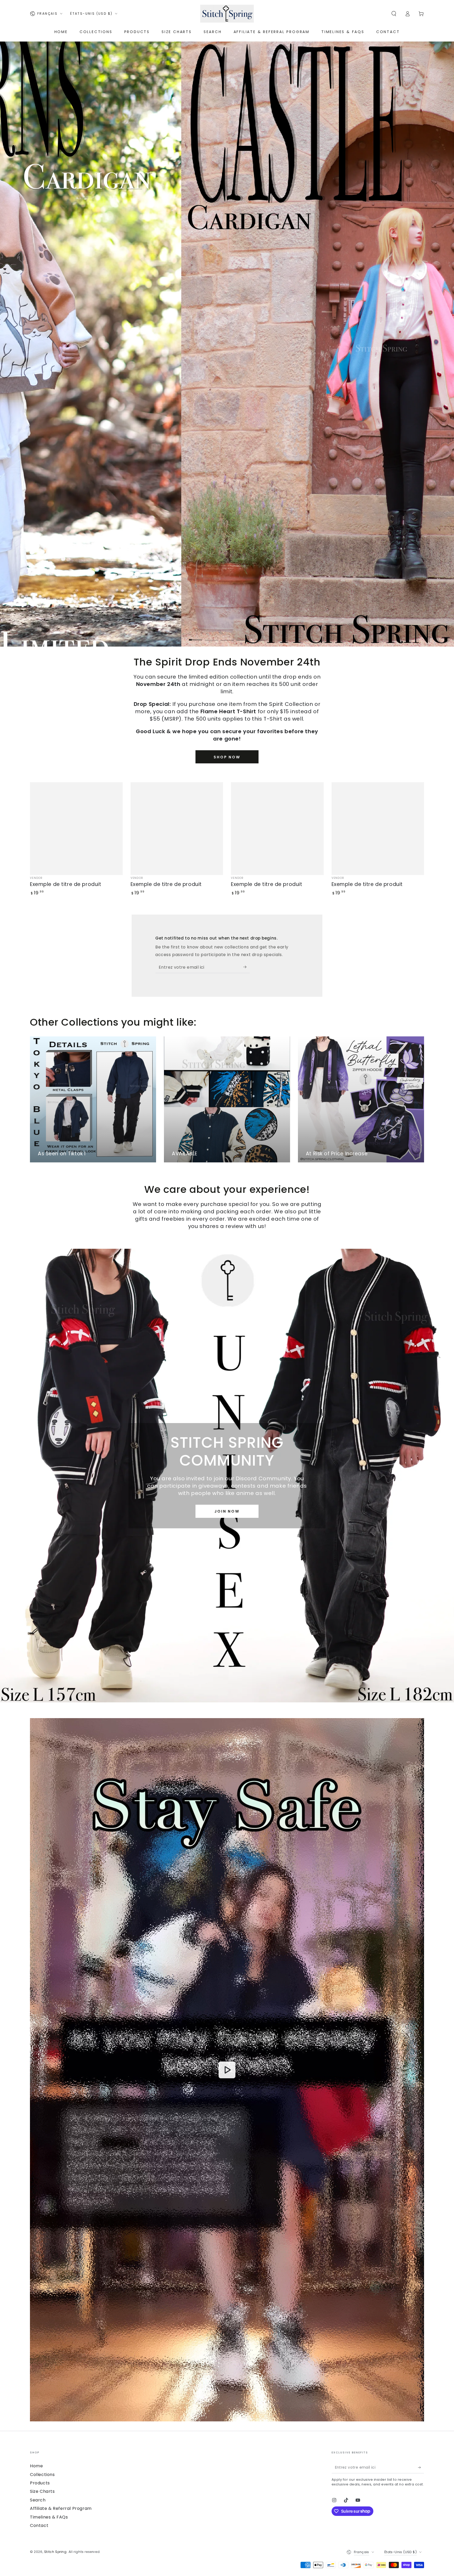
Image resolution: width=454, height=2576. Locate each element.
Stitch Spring (55, 2552)
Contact (39, 2525)
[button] (394, 14)
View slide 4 (243, 636)
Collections (42, 2475)
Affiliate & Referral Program (61, 2508)
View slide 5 (259, 636)
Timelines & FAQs (49, 2517)
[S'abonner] (247, 967)
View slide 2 (211, 636)
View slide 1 (195, 636)
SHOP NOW (227, 757)
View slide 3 (227, 636)
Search (38, 2500)
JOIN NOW (227, 1511)
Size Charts (42, 2491)
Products (40, 2483)
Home (36, 2466)
